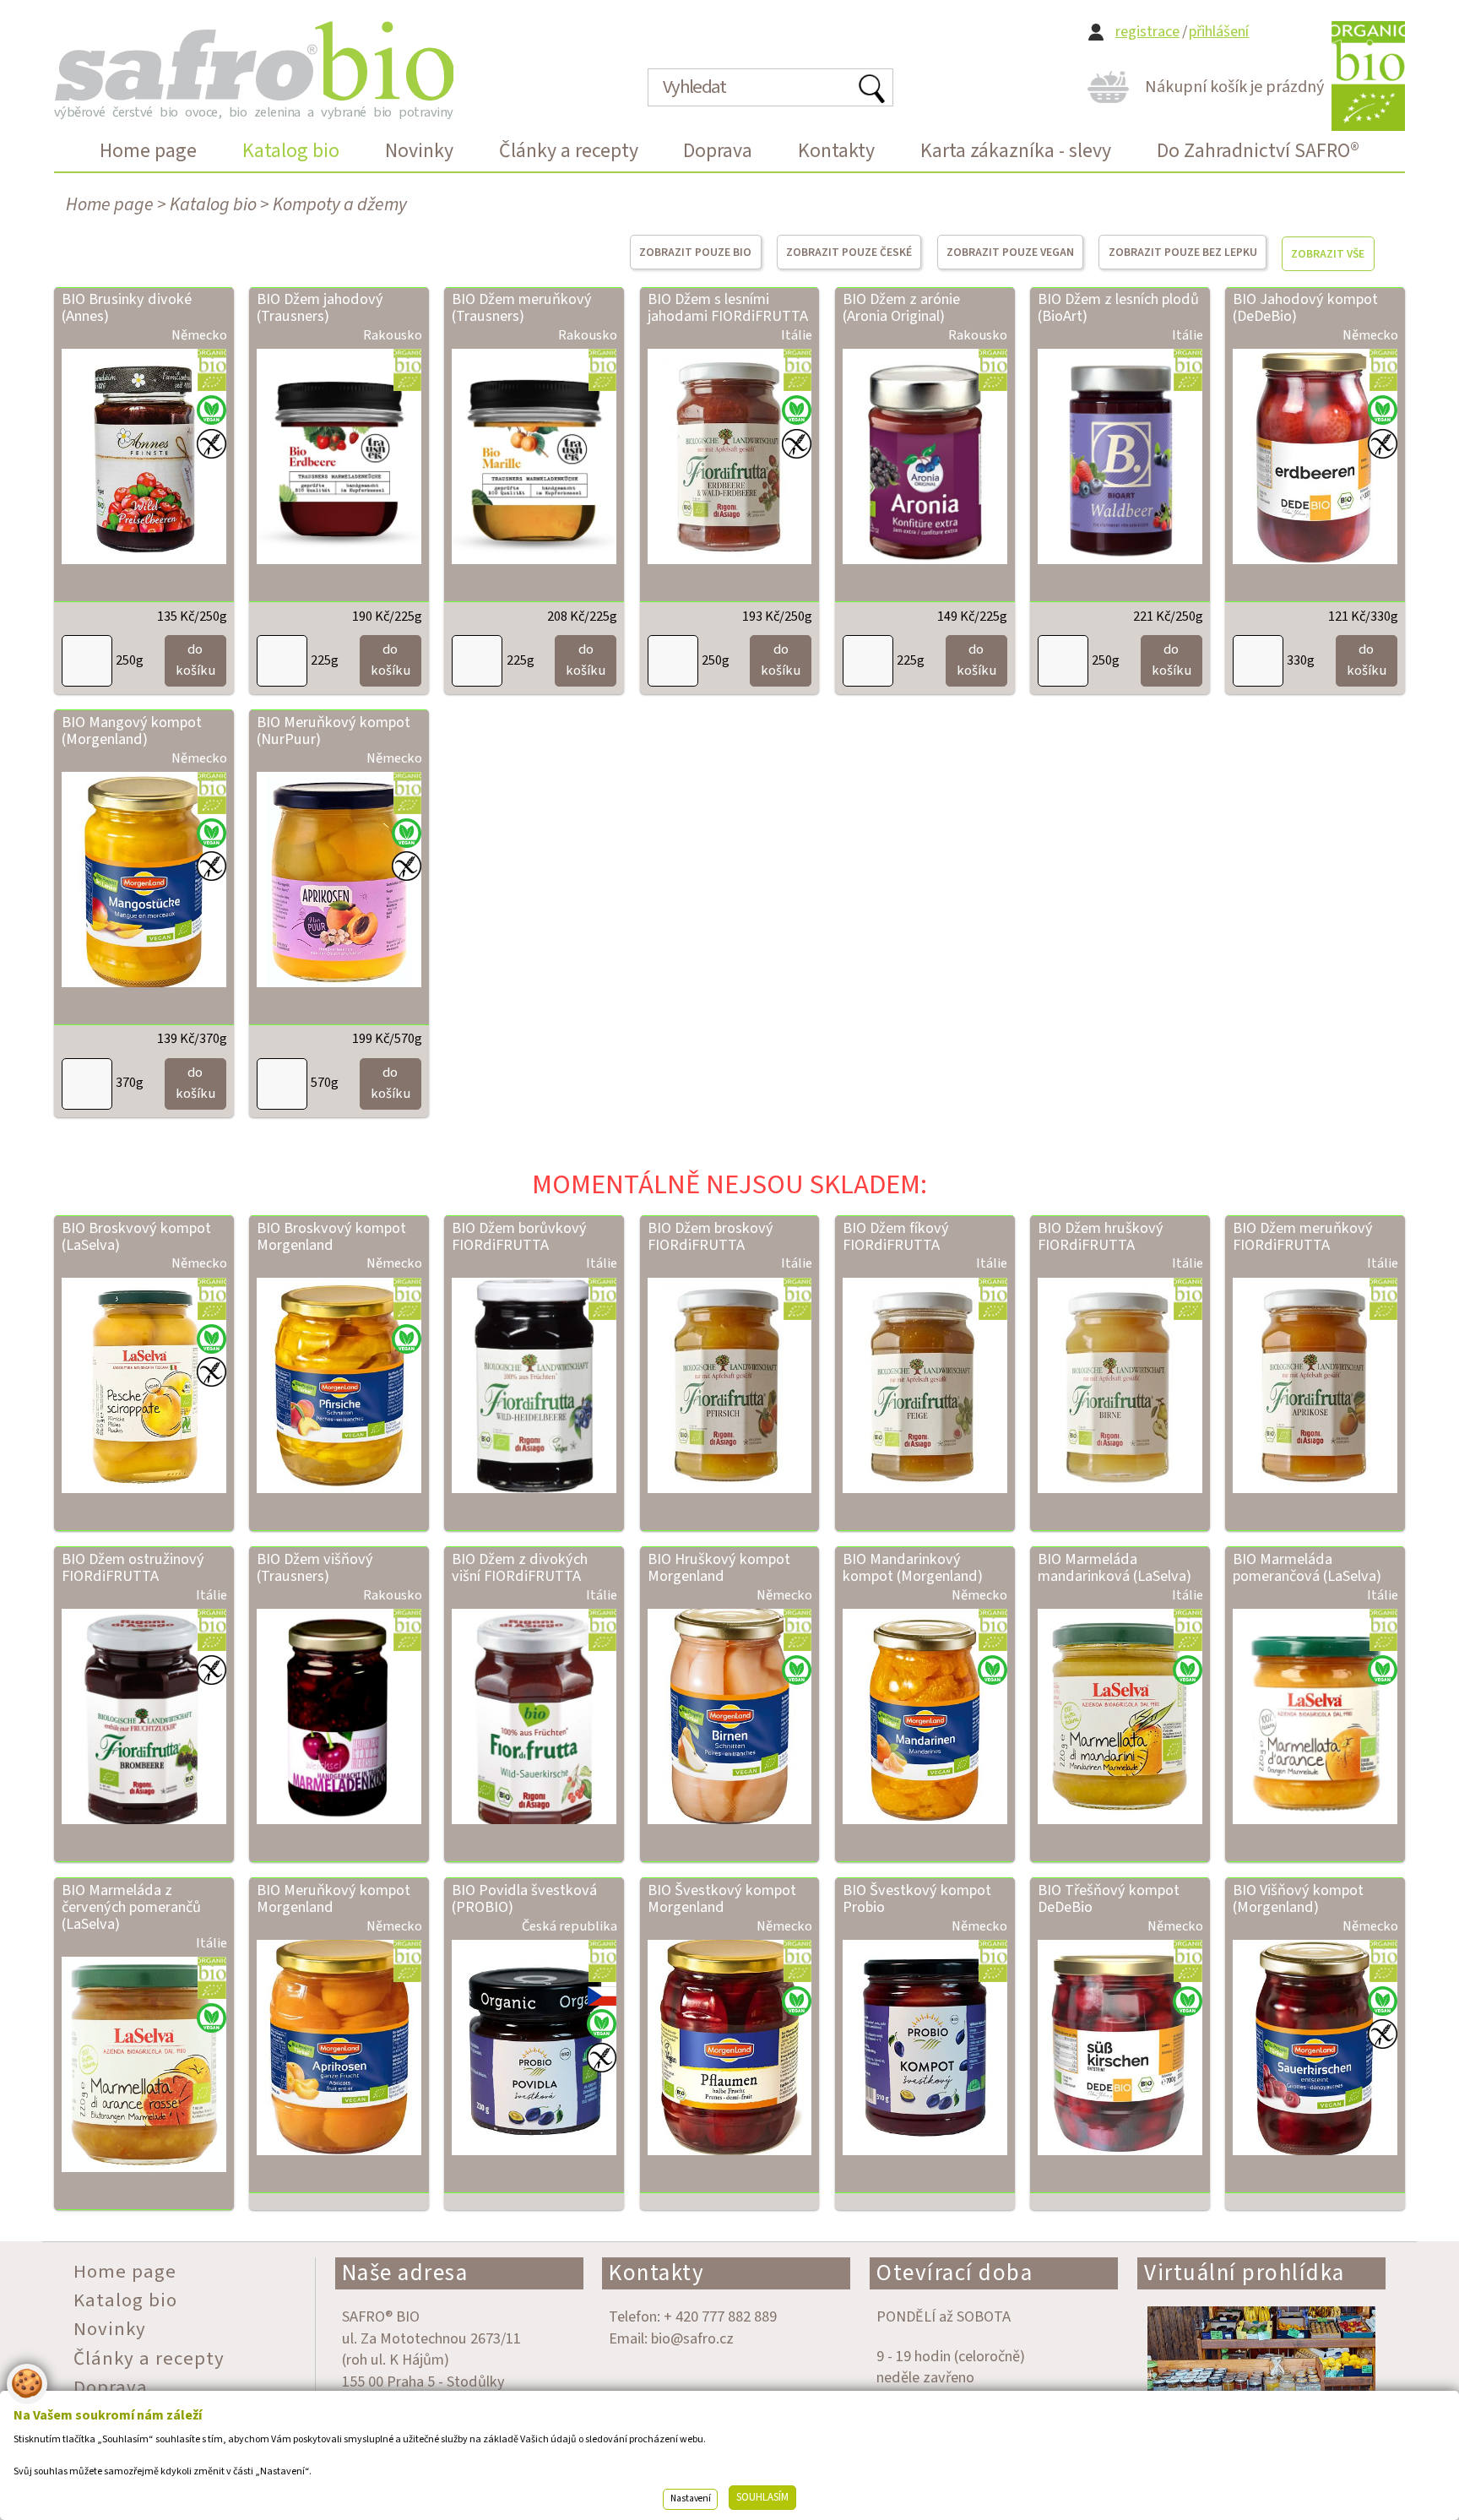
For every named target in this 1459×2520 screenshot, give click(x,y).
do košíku (195, 660)
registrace (1147, 32)
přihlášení (1219, 32)
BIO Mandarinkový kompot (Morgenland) (913, 1567)
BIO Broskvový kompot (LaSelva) (136, 1236)
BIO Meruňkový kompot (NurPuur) (334, 730)
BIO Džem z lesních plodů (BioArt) (1118, 307)
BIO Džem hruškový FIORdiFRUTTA (1101, 1236)
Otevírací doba (955, 2273)
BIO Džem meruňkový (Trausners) (522, 307)
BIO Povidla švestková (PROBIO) (524, 1898)
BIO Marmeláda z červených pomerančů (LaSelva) (131, 1907)
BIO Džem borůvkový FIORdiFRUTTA (519, 1236)
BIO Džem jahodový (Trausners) (320, 307)
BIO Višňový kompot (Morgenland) (1298, 1898)
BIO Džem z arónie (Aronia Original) (901, 307)
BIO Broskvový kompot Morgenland (331, 1236)
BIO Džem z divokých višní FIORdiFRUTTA (520, 1567)
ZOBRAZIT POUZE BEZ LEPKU (1183, 252)
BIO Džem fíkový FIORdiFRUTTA (896, 1236)
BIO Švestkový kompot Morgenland (722, 1898)
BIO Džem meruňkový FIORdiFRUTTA (1303, 1236)
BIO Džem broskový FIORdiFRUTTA (711, 1236)
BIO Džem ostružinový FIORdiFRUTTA (133, 1567)
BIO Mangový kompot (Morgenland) (132, 730)
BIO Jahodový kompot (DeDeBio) (1305, 307)
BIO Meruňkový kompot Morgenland (334, 1898)
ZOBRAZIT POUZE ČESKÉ (849, 252)
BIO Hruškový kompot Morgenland (719, 1567)
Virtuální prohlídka (1245, 2273)
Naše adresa (405, 2273)
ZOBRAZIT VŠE (1328, 254)
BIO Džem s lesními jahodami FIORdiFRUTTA (728, 307)
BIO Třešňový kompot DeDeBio (1109, 1898)
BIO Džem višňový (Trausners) (315, 1567)
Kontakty (656, 2273)
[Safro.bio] (254, 61)
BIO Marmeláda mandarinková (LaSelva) (1115, 1567)
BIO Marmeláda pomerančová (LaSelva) (1307, 1567)
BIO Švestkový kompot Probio (917, 1898)
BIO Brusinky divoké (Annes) (127, 307)
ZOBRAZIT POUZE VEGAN (1010, 252)
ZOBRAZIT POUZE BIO (695, 252)
